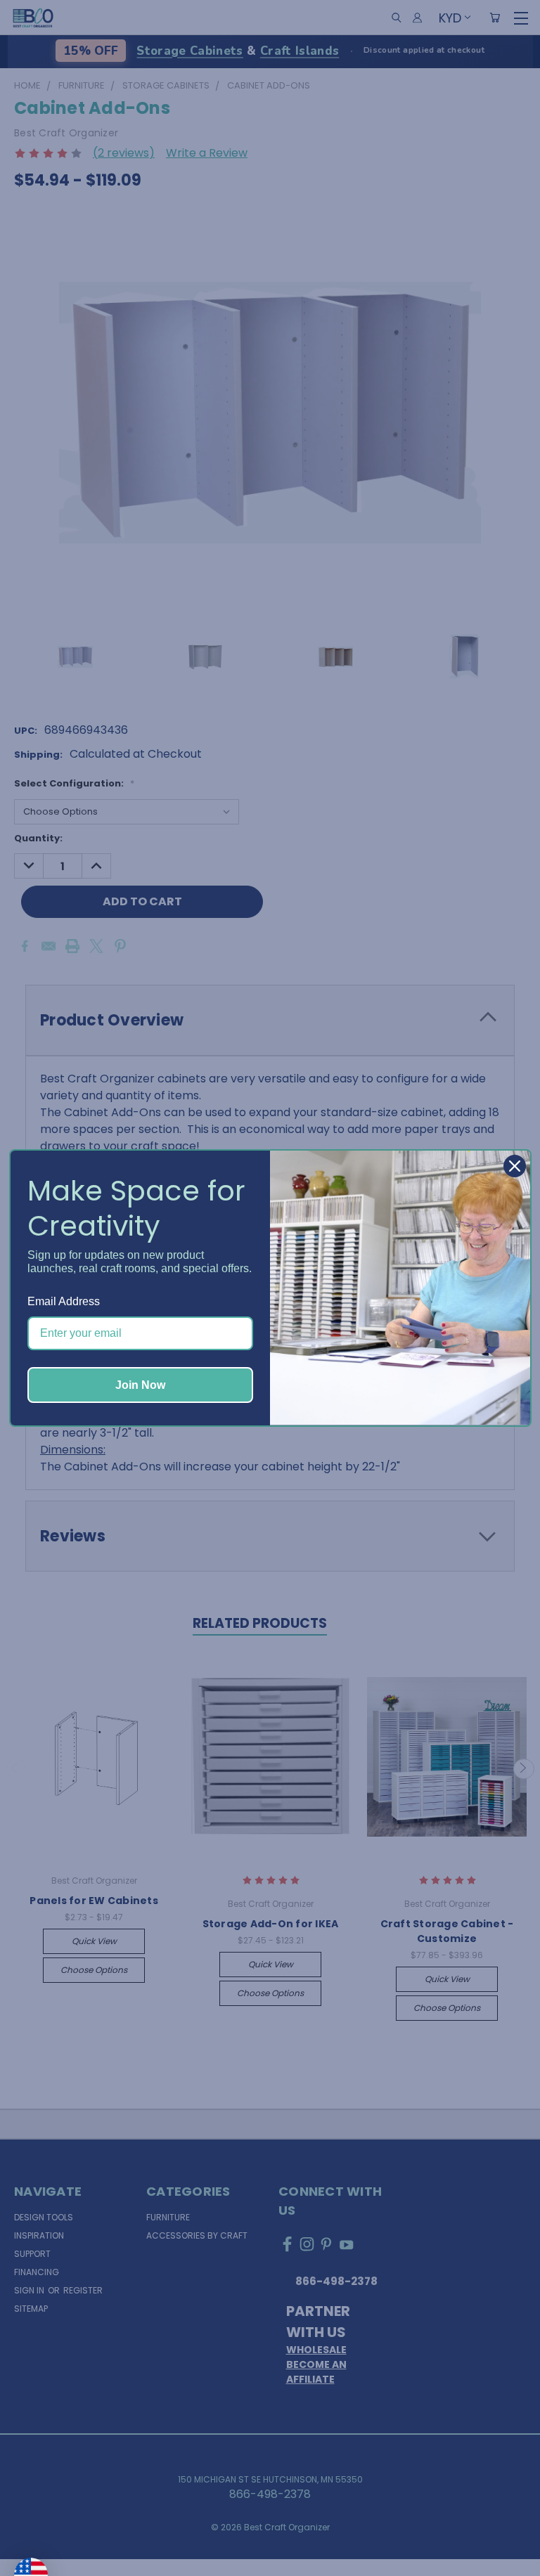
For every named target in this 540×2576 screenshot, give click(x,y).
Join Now (140, 1385)
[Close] (515, 1166)
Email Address (64, 1301)
